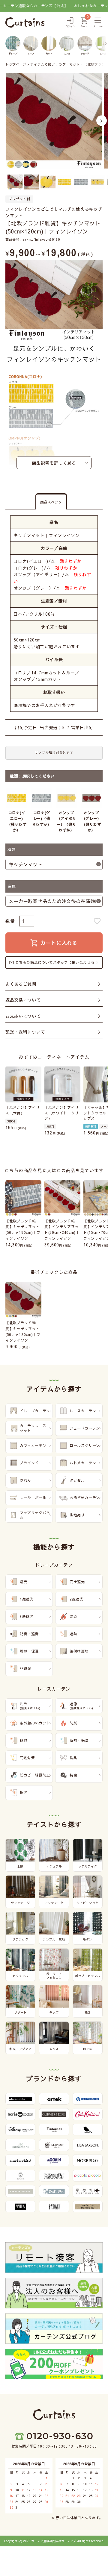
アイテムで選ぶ (42, 64)
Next (102, 121)
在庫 (12, 886)
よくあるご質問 (21, 984)
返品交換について (23, 1000)
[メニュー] (98, 23)
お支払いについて (23, 1016)
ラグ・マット (69, 64)
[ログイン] (70, 23)
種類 (12, 849)
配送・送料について (25, 1032)
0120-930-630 (60, 2436)
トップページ (16, 64)
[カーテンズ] (25, 22)
